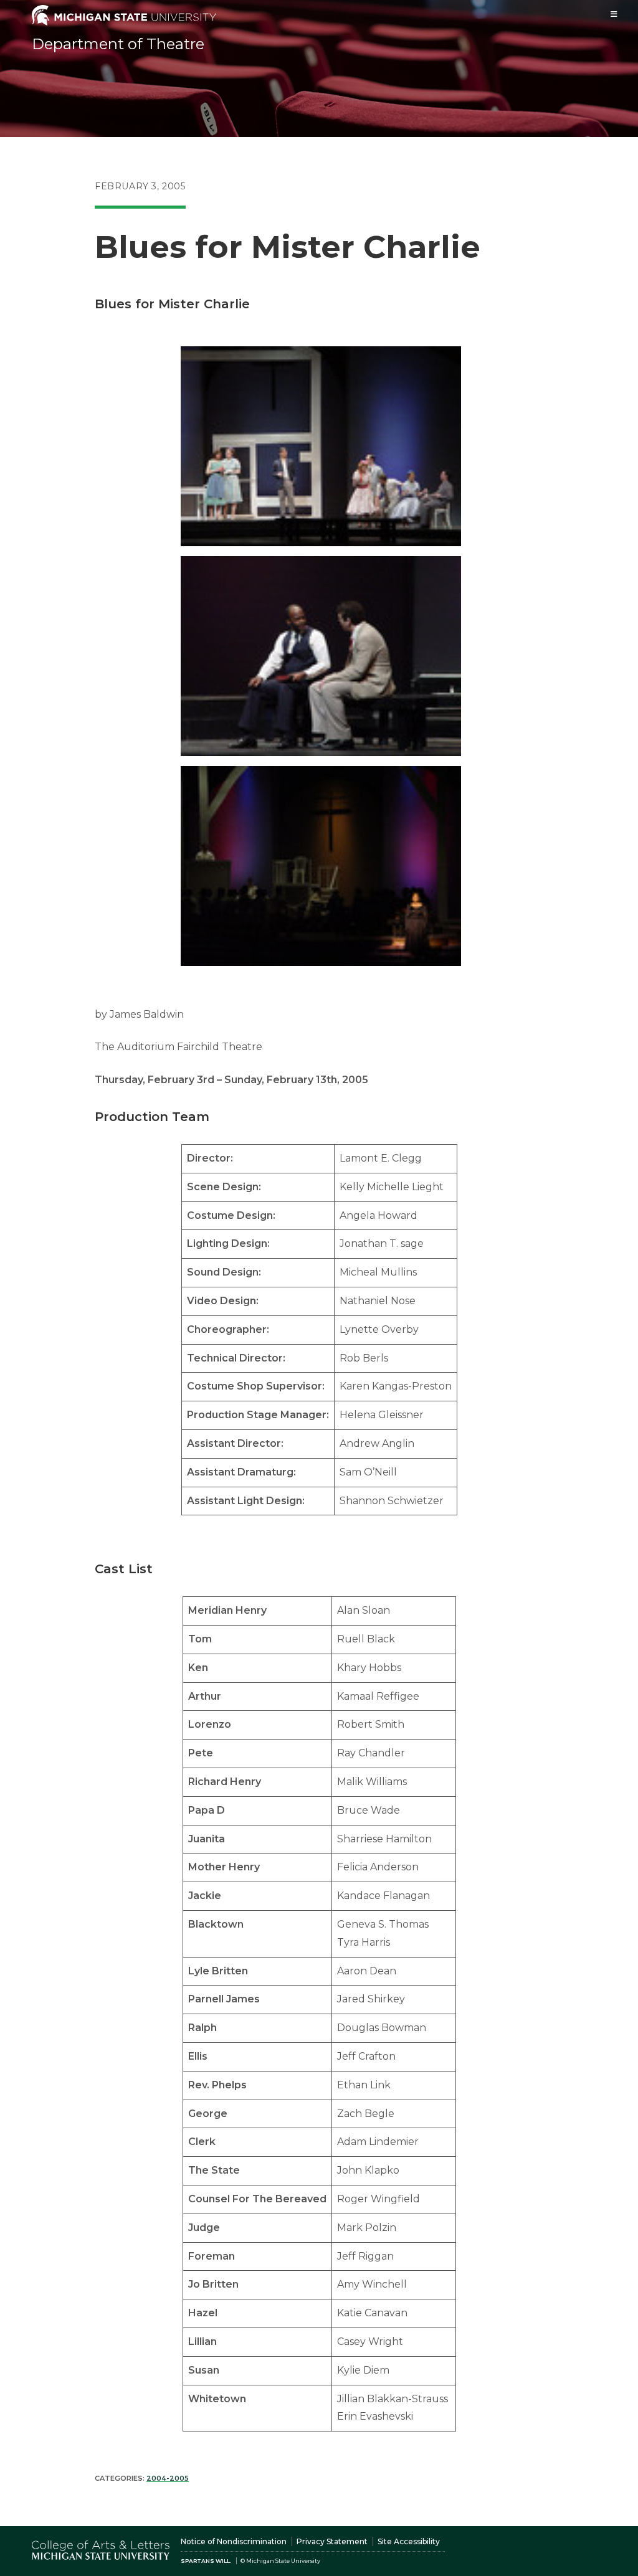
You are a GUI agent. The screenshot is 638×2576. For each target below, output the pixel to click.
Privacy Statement (332, 2541)
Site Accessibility (409, 2541)
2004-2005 (168, 2478)
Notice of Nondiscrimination (234, 2541)
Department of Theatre (118, 44)
